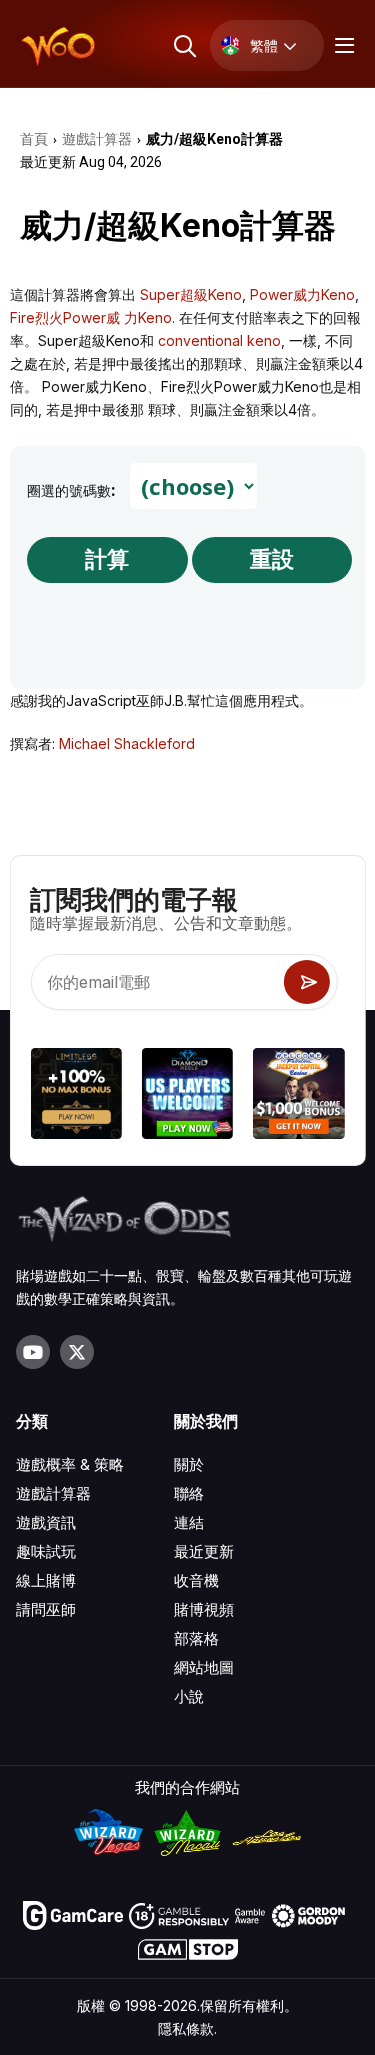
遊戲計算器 (53, 1493)
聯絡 (189, 1493)
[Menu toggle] (342, 45)
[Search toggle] (183, 45)
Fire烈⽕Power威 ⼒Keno (91, 317)
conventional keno (219, 340)
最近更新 (204, 1551)
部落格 (196, 1638)
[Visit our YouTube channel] (33, 1352)
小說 (189, 1696)
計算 (107, 559)
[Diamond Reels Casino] (187, 1096)
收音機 (196, 1580)
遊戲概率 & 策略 (70, 1464)
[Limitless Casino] (75, 1096)
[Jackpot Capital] (298, 1096)
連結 (189, 1522)
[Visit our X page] (77, 1352)
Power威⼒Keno (302, 294)
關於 (189, 1464)
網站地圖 (204, 1667)
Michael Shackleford (127, 743)
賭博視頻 (204, 1609)
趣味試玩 (46, 1551)
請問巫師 (46, 1609)
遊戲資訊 (46, 1522)
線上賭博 (46, 1580)
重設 (272, 559)
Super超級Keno (191, 294)
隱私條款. (187, 2028)
